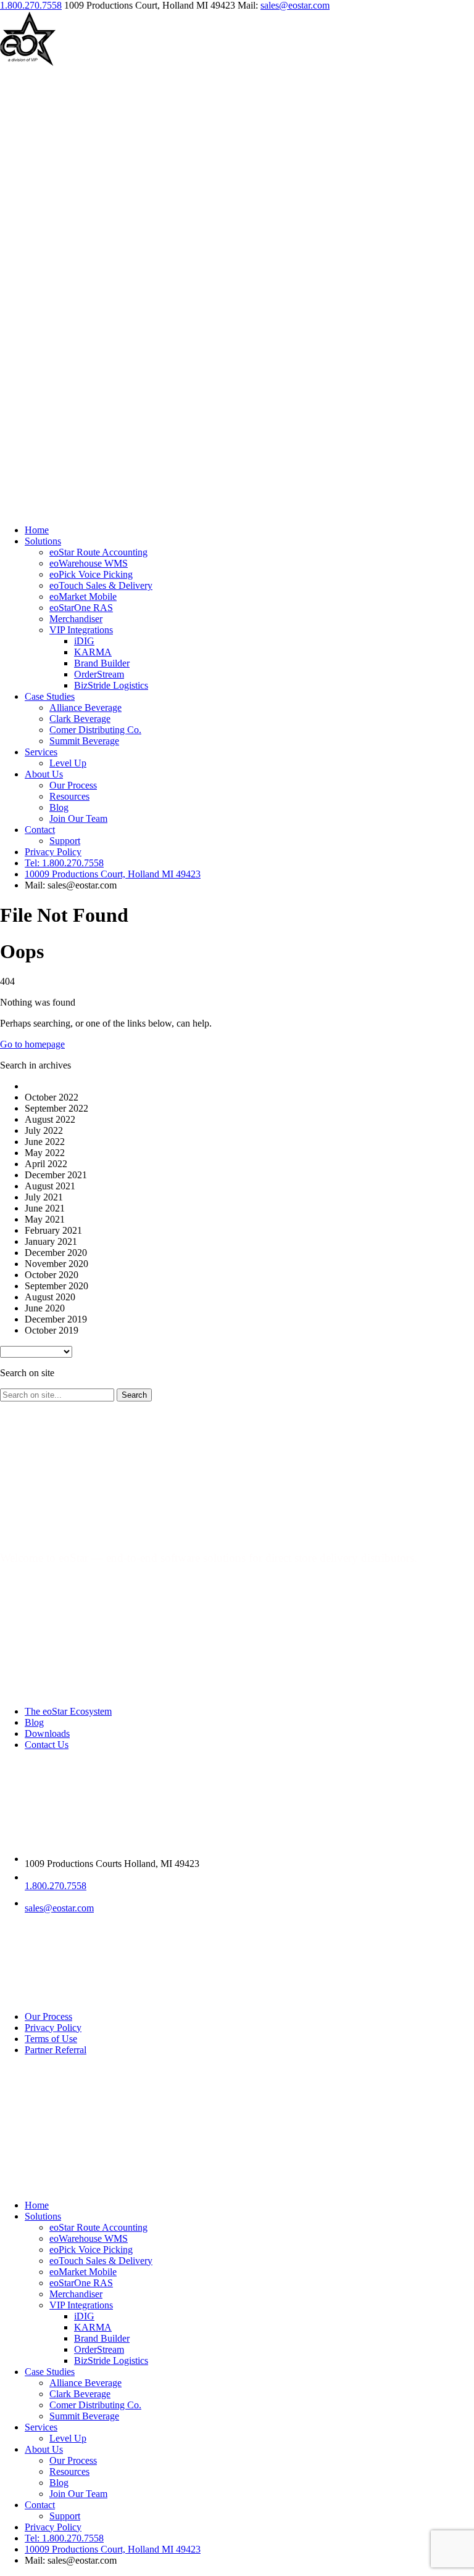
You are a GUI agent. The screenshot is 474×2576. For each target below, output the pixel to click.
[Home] (28, 63)
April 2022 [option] (46, 1164)
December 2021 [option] (56, 1175)
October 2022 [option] (52, 1097)
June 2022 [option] (45, 1142)
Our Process (73, 785)
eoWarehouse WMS (89, 563)
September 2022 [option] (56, 1108)
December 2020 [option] (56, 1253)
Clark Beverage (80, 719)
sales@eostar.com (295, 5)
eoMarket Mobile (83, 597)
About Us (44, 774)
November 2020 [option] (56, 1264)
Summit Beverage (84, 741)
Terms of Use (51, 2039)
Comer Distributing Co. (95, 730)
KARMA (93, 652)
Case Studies (50, 696)
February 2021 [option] (53, 1230)
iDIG (84, 641)
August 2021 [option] (50, 1186)
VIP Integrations (81, 630)
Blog (59, 807)
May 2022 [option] (45, 1153)
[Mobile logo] (37, 2184)
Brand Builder (102, 663)
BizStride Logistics (111, 685)
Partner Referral (56, 2050)
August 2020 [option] (50, 1297)
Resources (69, 796)
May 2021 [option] (45, 1219)
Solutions (43, 541)
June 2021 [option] (45, 1208)
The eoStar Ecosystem (68, 1711)
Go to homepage (32, 1044)
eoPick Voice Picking (91, 574)
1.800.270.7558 (31, 5)
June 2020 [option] (45, 1308)
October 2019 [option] (52, 1330)
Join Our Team (78, 818)
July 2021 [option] (44, 1197)
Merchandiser (76, 619)
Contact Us (47, 1745)
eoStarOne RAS (81, 608)
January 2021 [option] (51, 1241)
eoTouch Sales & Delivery (101, 585)
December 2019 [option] (56, 1319)
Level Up (68, 763)
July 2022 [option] (44, 1130)
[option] (249, 1086)
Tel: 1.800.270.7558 (64, 863)
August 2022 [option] (50, 1119)
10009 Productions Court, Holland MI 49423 (113, 874)
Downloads (47, 1733)
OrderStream (99, 674)
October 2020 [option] (52, 1275)
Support (65, 841)
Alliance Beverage (85, 708)
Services (41, 752)
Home (37, 530)
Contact (40, 830)
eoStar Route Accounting (98, 552)
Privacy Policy (53, 852)
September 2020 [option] (56, 1286)
